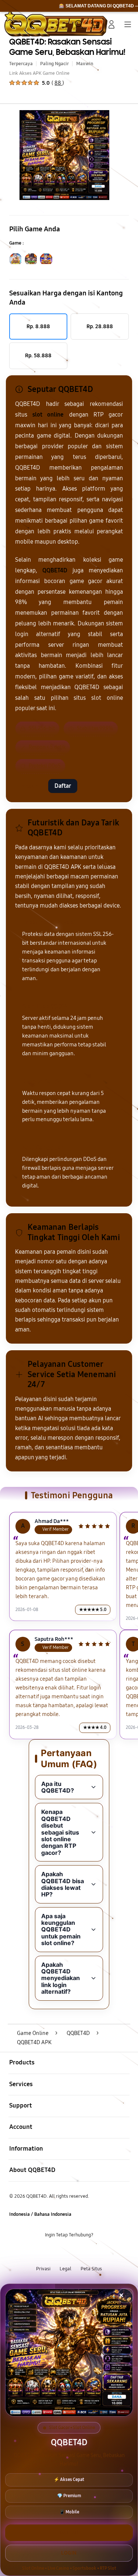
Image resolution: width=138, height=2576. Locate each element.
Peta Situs (91, 2269)
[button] (95, 24)
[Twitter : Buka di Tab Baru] (61, 2252)
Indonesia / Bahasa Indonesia (40, 2214)
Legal (66, 2269)
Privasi (43, 2269)
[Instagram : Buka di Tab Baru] (77, 2252)
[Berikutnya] (130, 155)
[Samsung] (22, 24)
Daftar (63, 786)
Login (69, 2553)
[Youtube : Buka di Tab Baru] (92, 2252)
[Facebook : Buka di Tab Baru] (46, 2252)
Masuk (30, 786)
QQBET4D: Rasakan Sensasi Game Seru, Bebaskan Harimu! (67, 47)
